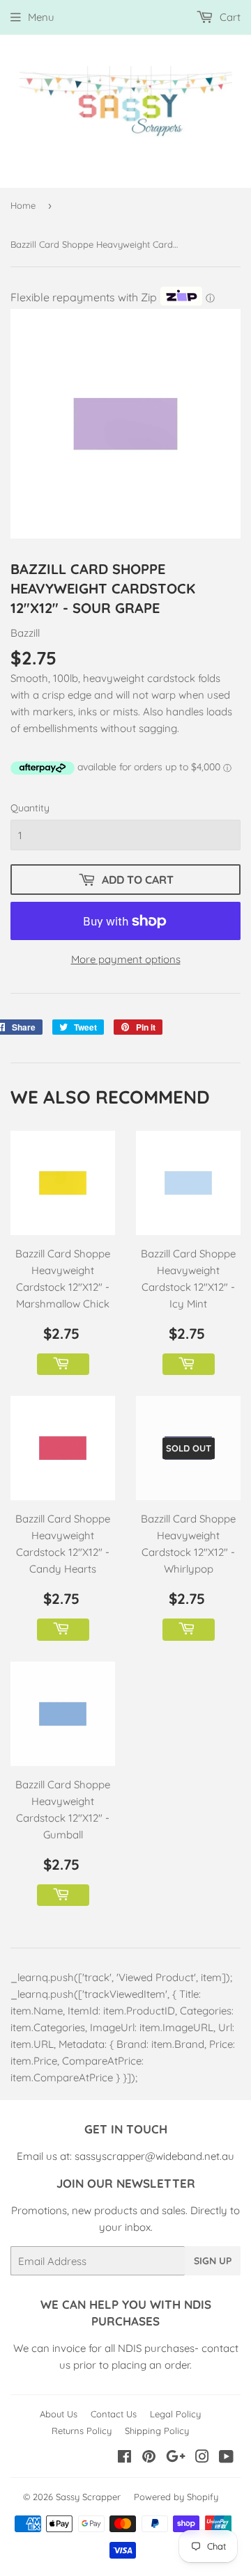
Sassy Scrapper (88, 2497)
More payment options (126, 959)
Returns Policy (82, 2431)
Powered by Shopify (176, 2497)
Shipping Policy (157, 2431)
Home (23, 205)
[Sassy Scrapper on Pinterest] (149, 2458)
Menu (41, 17)
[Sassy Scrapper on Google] (176, 2458)
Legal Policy (175, 2414)
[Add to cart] (63, 1365)
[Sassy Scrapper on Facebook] (124, 2458)
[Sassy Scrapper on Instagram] (202, 2458)
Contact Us (114, 2414)
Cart (229, 17)
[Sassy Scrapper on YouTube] (226, 2458)
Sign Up (213, 2261)
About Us (59, 2414)
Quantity (30, 808)
